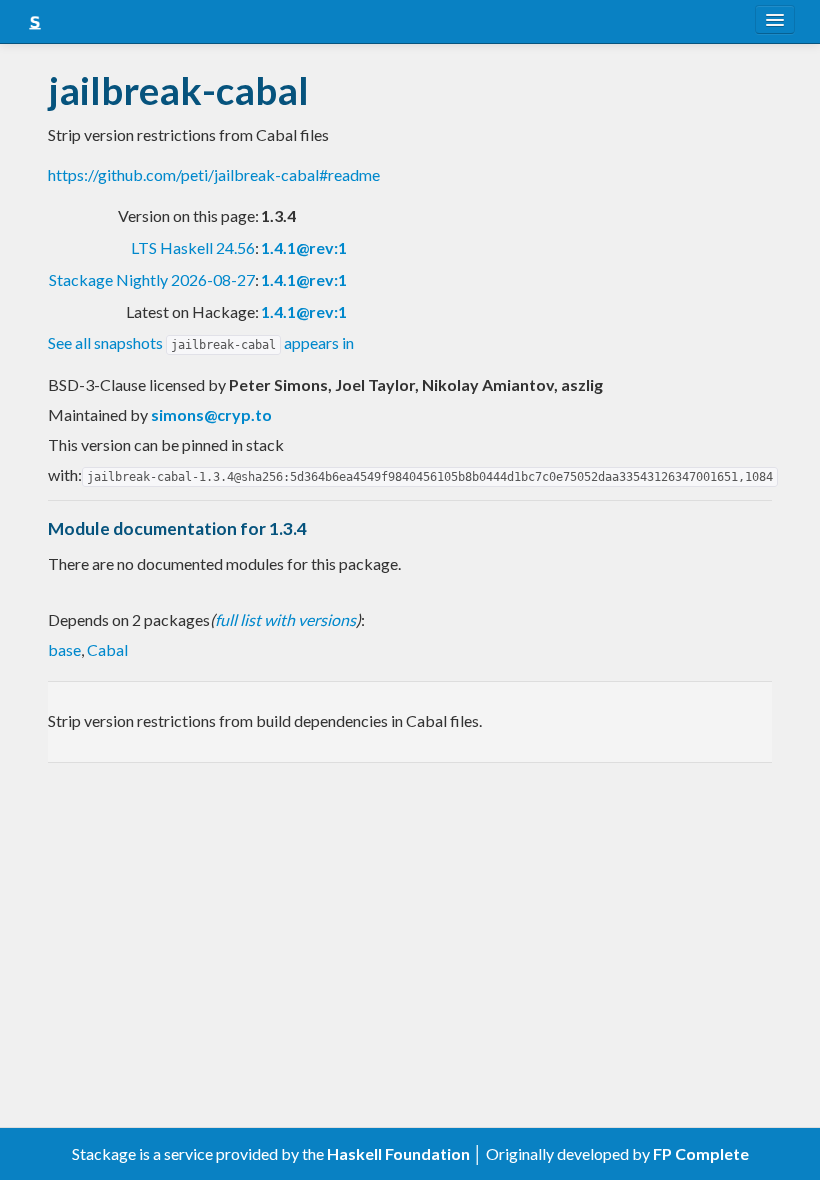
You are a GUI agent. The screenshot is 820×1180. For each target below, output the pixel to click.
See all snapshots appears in (201, 342)
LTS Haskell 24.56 (193, 247)
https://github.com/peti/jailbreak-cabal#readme (214, 174)
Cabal (107, 649)
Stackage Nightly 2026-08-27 (152, 279)
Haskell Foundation (398, 1153)
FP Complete (701, 1153)
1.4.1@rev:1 (304, 247)
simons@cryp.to (211, 414)
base (64, 649)
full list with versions (285, 619)
